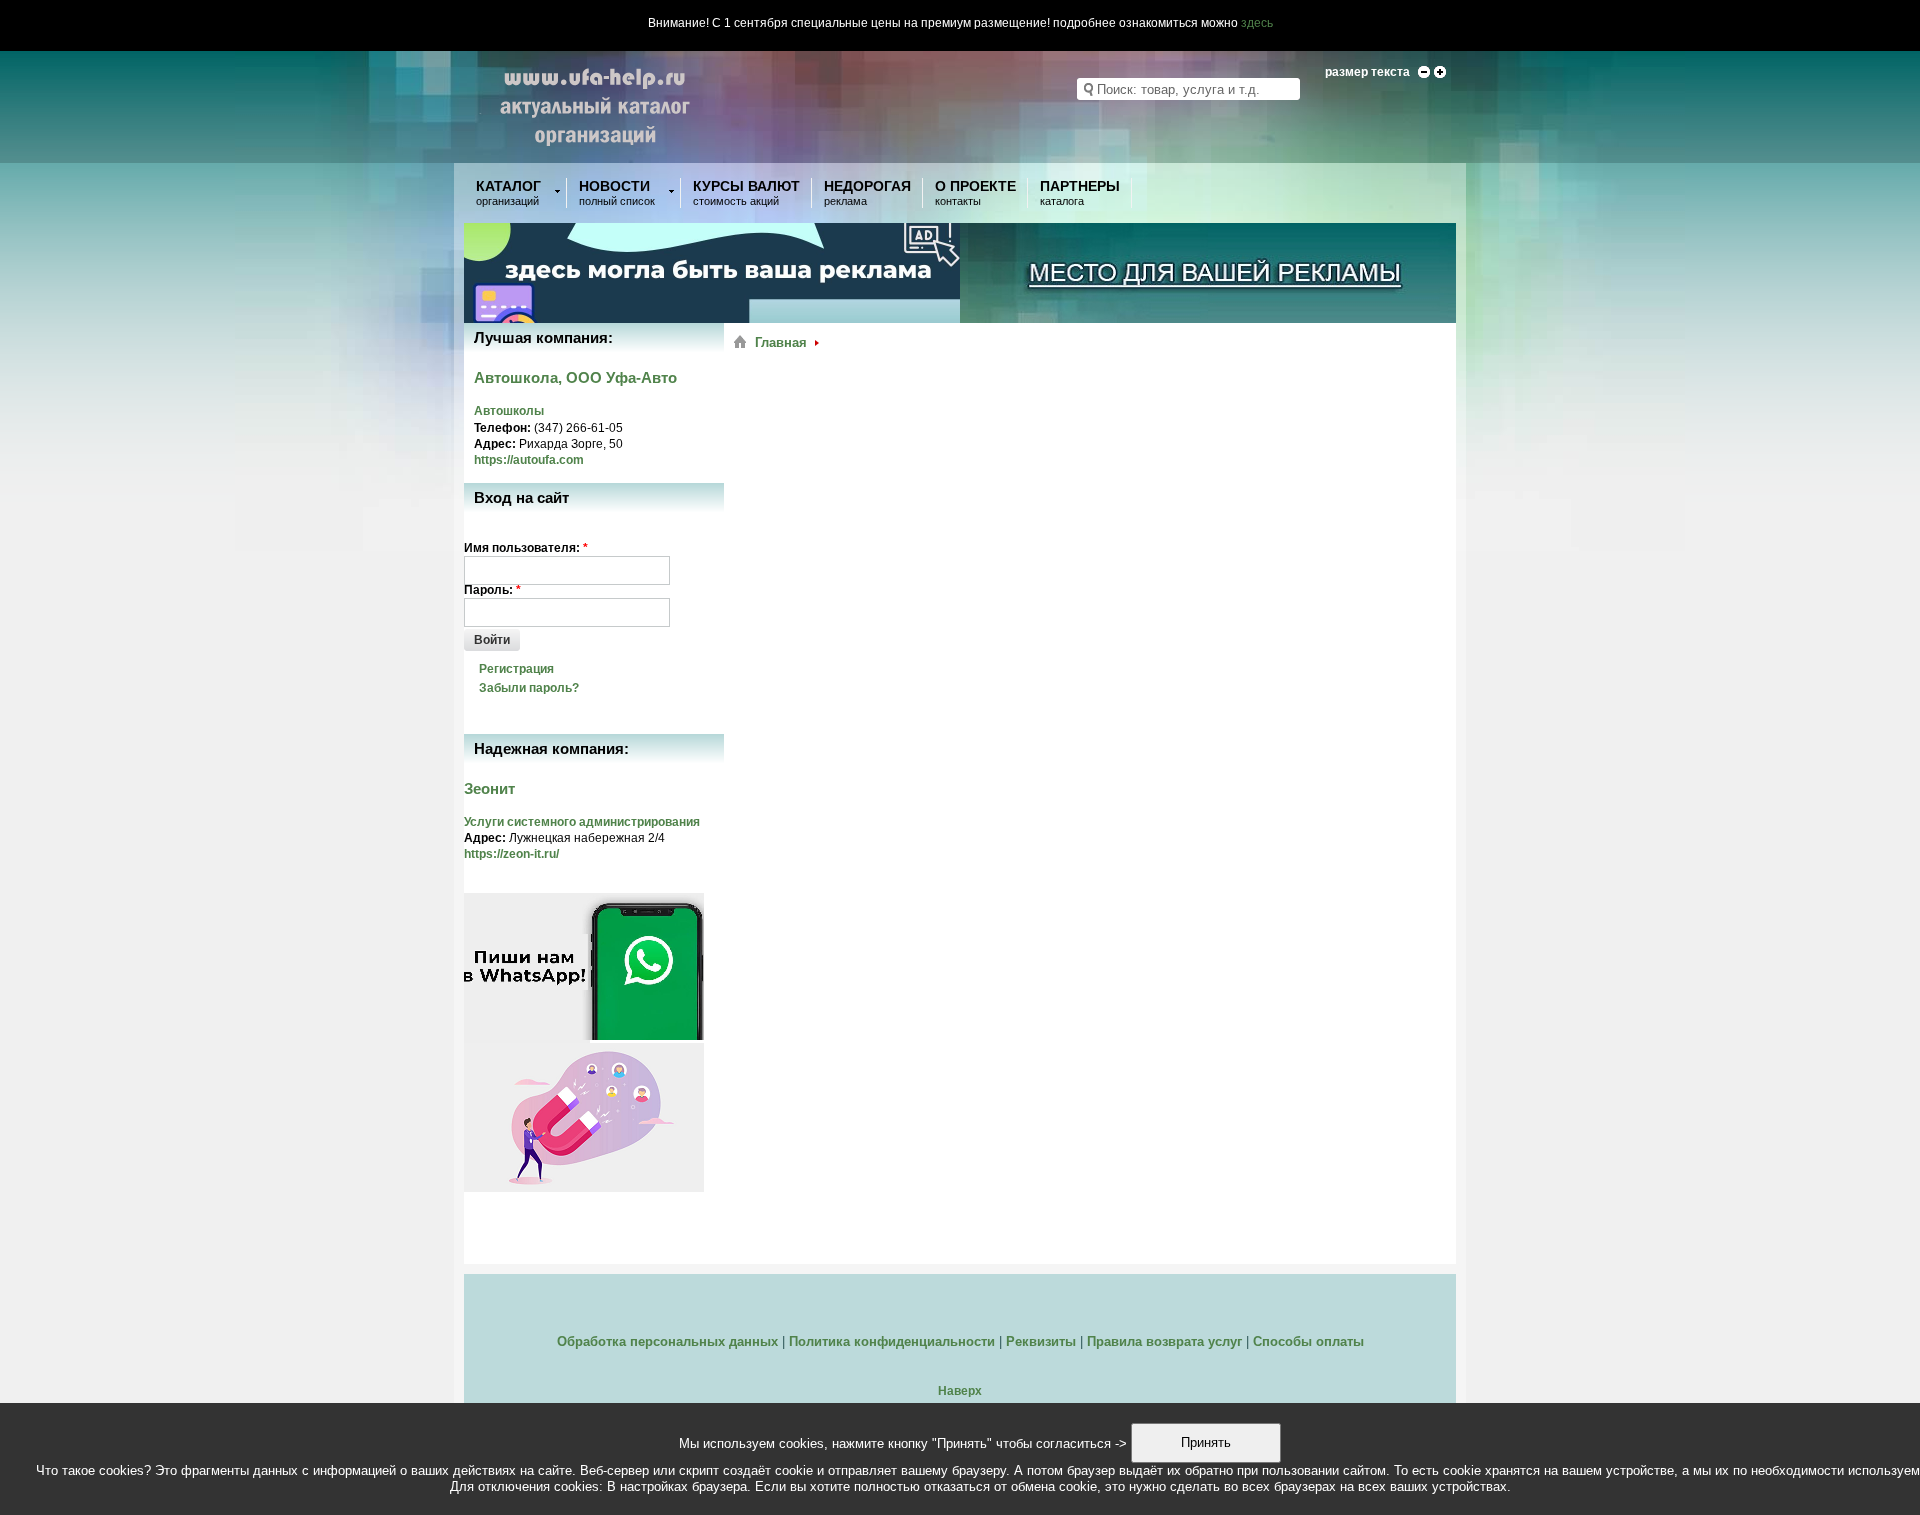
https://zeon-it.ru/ (511, 854)
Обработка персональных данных (667, 1341)
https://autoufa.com (529, 460)
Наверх (960, 1391)
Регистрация (516, 669)
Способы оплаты (1308, 1341)
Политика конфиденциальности (892, 1341)
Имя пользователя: (526, 548)
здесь (1257, 23)
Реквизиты (1041, 1341)
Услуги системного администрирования (582, 822)
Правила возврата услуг (1164, 1341)
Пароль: (492, 590)
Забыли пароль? (529, 688)
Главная (781, 342)
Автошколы (509, 411)
